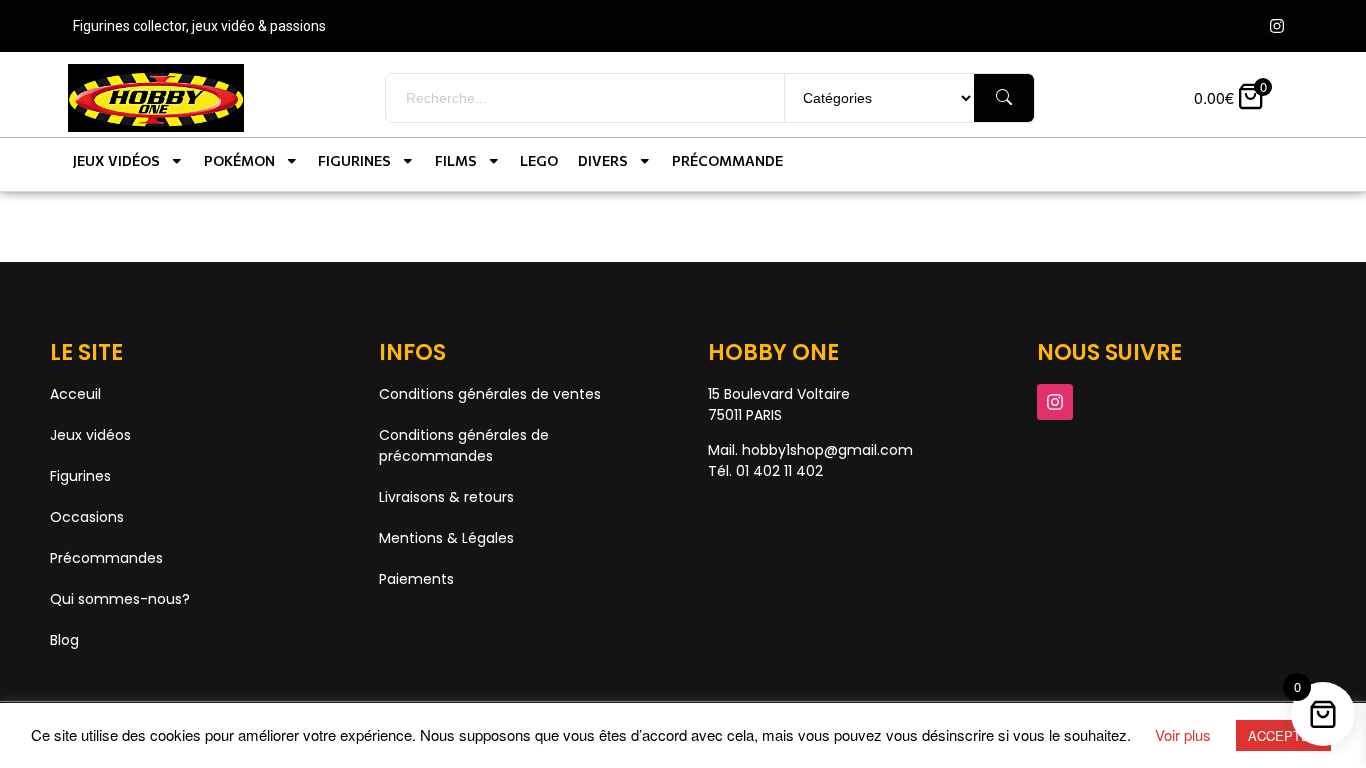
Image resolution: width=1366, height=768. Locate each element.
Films (456, 160)
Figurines (354, 160)
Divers (603, 160)
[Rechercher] (1004, 98)
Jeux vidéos (116, 160)
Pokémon (239, 160)
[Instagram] (1277, 26)
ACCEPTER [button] (1283, 735)
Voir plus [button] (1183, 734)
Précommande (727, 160)
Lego (539, 160)
